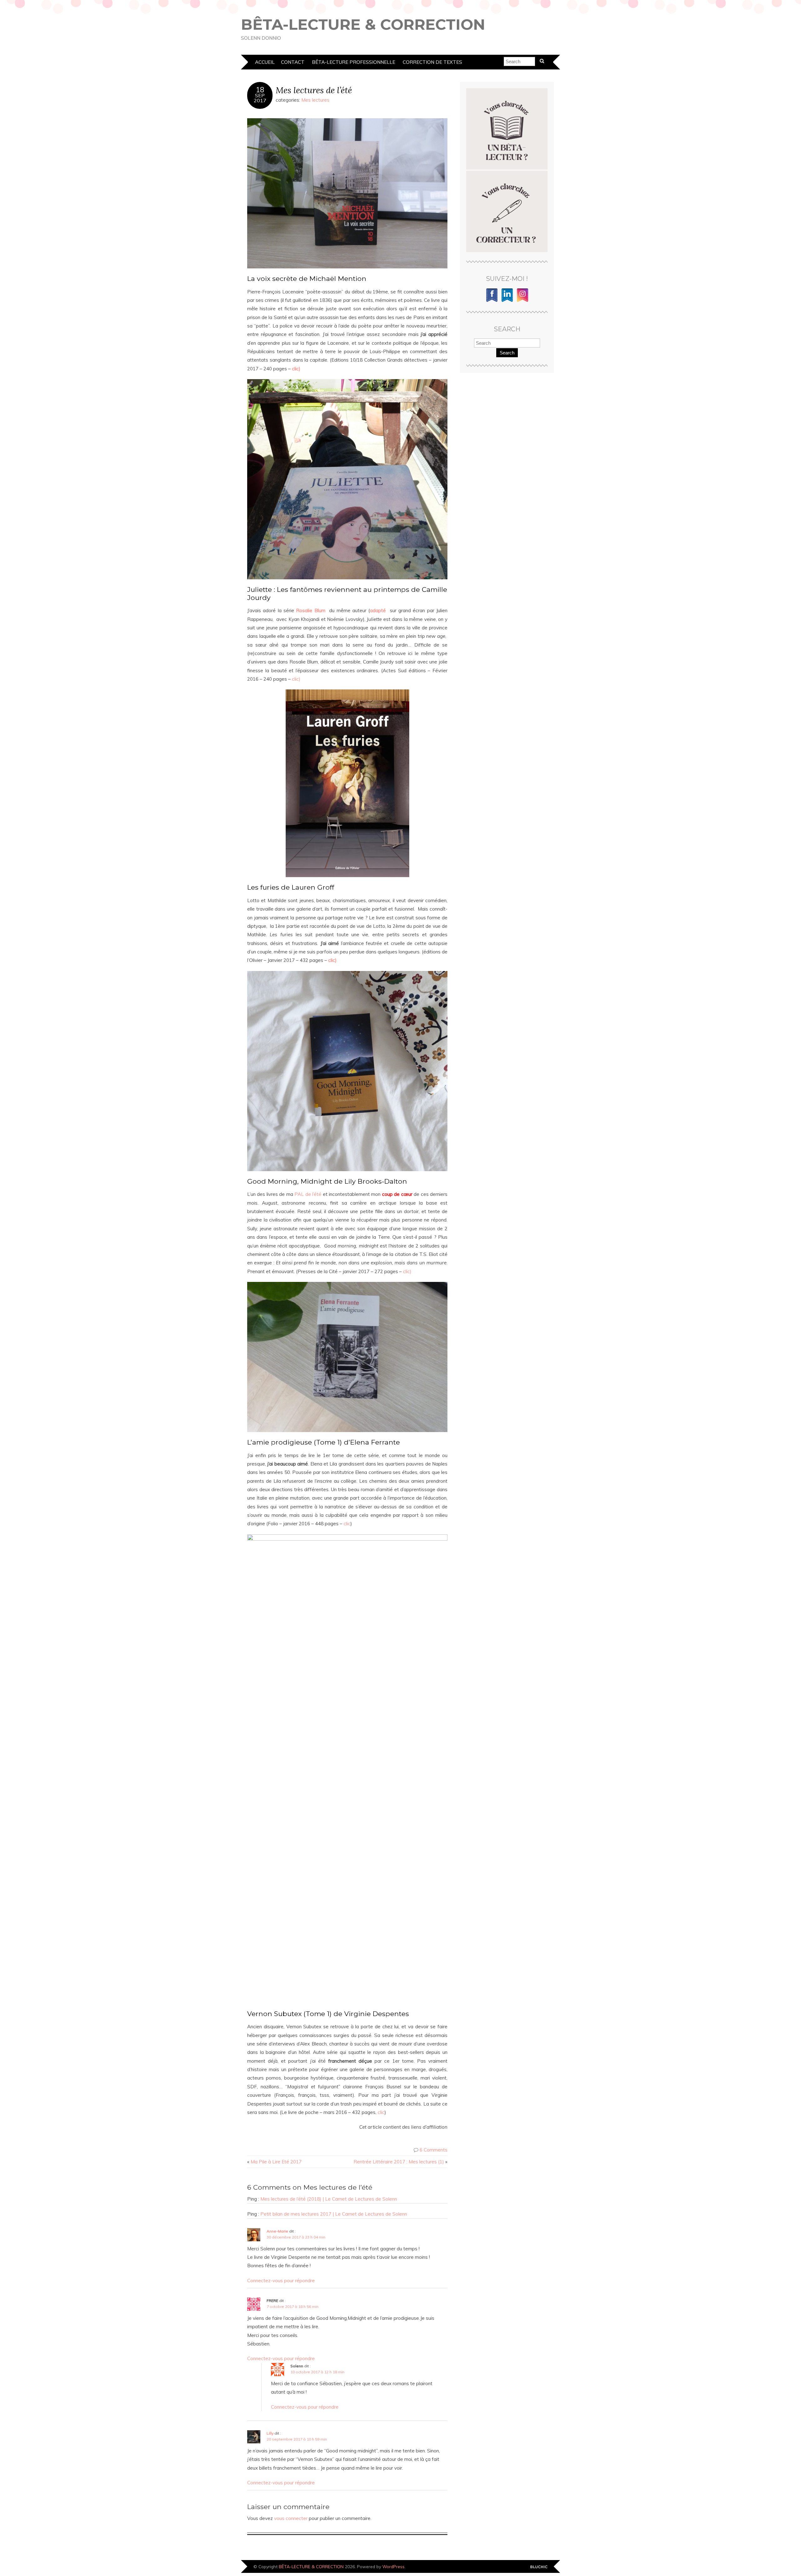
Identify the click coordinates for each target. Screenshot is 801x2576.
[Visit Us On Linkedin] (507, 301)
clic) (296, 679)
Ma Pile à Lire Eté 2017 (276, 2162)
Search (507, 353)
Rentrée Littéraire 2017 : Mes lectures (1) (399, 2162)
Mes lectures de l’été (314, 90)
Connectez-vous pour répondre (281, 2281)
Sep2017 (260, 98)
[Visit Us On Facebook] (492, 301)
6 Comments (434, 2150)
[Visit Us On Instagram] (522, 301)
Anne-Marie (277, 2231)
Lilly (270, 2433)
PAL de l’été (309, 1194)
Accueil (265, 62)
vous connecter (291, 2518)
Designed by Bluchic (539, 2567)
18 (260, 90)
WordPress (393, 2566)
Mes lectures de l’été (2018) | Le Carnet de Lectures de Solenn (329, 2199)
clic (347, 1524)
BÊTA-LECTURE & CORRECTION (363, 24)
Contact (293, 62)
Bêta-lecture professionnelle (354, 62)
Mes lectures (315, 100)
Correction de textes (432, 62)
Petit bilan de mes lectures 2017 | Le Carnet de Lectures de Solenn (334, 2214)
